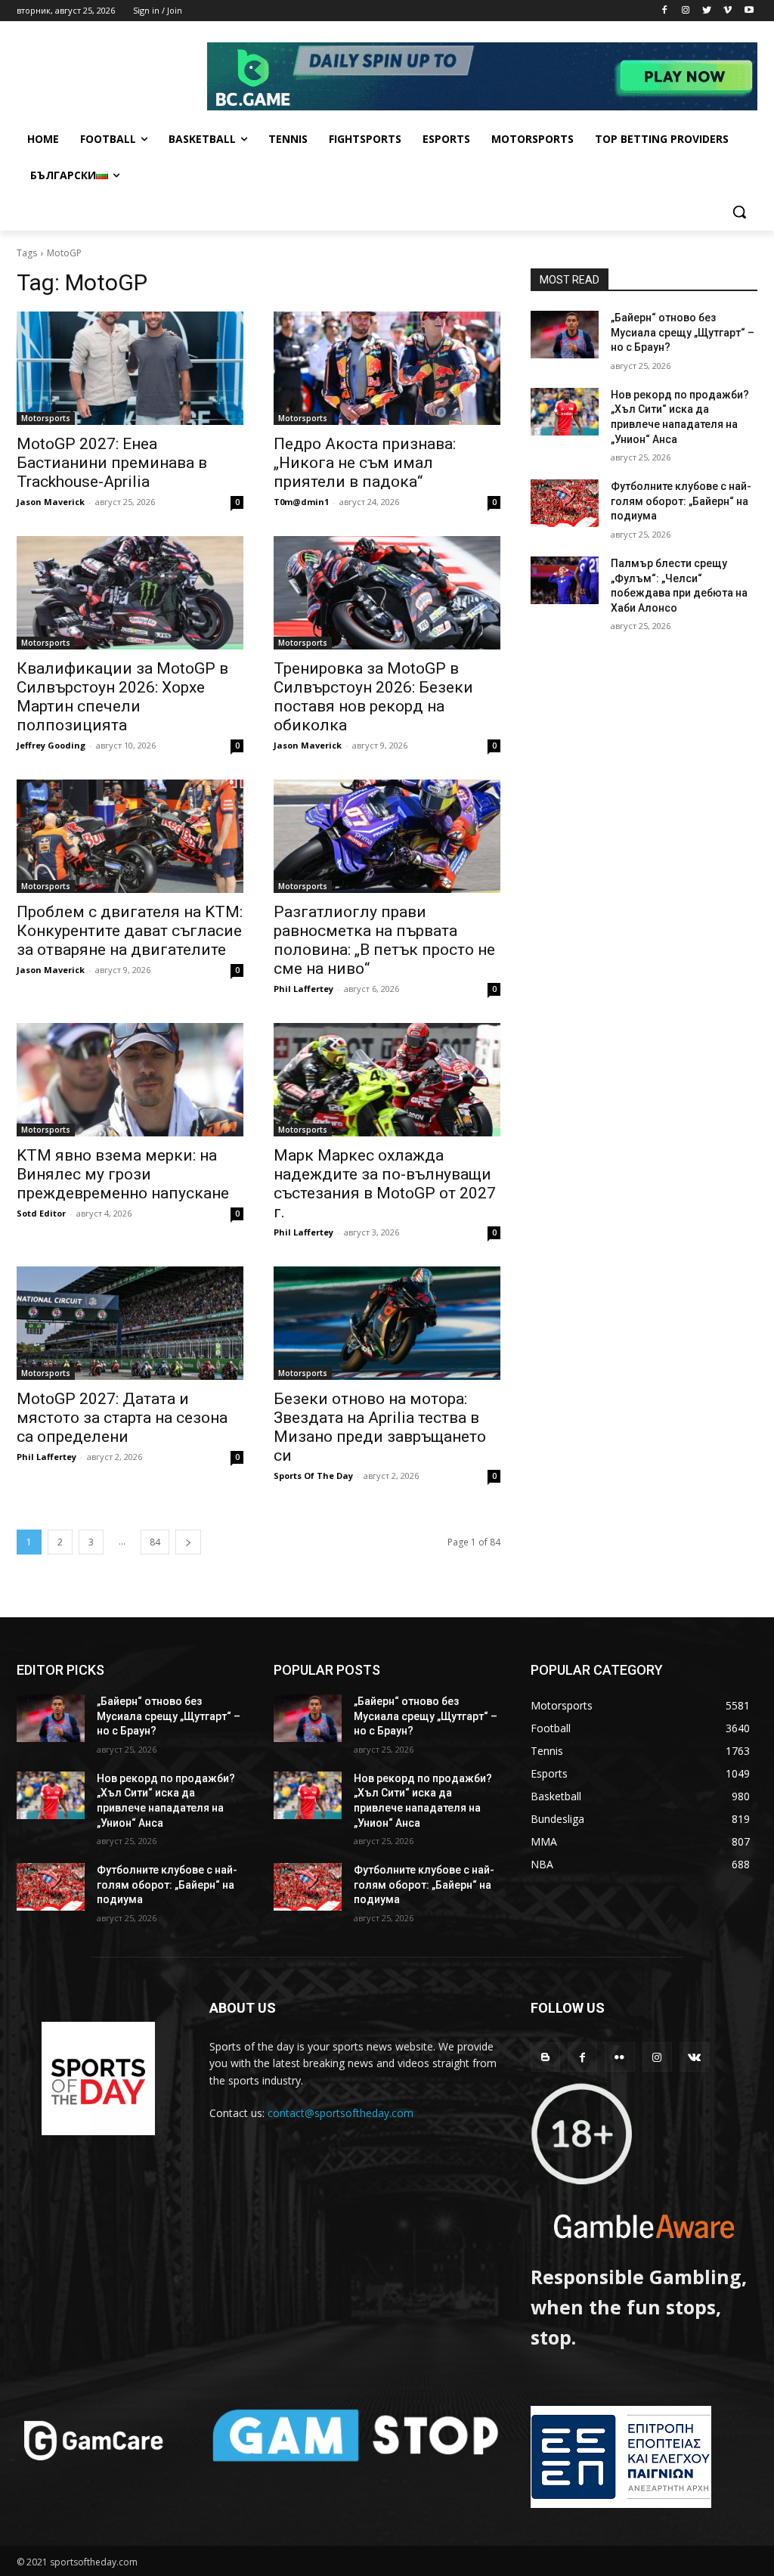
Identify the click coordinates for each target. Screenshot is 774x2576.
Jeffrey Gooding (51, 745)
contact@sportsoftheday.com (341, 2113)
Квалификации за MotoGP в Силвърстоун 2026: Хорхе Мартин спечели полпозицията (122, 697)
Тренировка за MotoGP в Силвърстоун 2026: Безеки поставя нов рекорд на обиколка (373, 697)
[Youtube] (749, 11)
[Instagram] (686, 11)
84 (155, 1542)
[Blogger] (545, 2057)
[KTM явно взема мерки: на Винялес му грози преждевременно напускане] (130, 1080)
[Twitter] (707, 11)
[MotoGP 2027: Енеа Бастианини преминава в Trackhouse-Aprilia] (130, 368)
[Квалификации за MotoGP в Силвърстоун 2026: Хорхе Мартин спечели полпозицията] (130, 593)
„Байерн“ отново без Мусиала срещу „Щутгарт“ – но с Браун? (683, 332)
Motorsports (46, 418)
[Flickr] (619, 2057)
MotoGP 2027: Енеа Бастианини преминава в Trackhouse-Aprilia (112, 463)
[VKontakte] (694, 2057)
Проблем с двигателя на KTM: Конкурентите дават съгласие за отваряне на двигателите (130, 931)
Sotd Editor (41, 1213)
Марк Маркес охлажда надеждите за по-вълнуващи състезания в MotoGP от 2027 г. (385, 1184)
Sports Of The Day (313, 1476)
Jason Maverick (51, 502)
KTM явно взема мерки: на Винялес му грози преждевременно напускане (123, 1174)
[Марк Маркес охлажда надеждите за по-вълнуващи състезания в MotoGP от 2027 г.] (387, 1080)
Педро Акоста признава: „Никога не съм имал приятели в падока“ (365, 463)
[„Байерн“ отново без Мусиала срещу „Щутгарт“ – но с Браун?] (565, 335)
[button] (739, 212)
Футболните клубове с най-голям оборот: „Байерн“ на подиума (681, 501)
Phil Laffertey (303, 989)
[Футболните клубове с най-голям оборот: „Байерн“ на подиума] (565, 503)
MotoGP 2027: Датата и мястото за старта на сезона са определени (122, 1418)
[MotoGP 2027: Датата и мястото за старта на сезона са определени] (130, 1323)
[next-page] (188, 1542)
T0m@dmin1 (301, 502)
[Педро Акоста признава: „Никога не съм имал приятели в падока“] (387, 368)
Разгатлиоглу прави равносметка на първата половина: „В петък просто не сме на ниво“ (384, 940)
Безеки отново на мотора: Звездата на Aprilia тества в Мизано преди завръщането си (380, 1427)
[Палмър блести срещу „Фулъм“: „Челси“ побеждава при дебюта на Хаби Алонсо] (565, 580)
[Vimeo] (728, 11)
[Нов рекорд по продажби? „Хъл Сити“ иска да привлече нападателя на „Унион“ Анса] (565, 412)
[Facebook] (665, 11)
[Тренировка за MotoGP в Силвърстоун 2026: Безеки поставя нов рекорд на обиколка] (387, 593)
